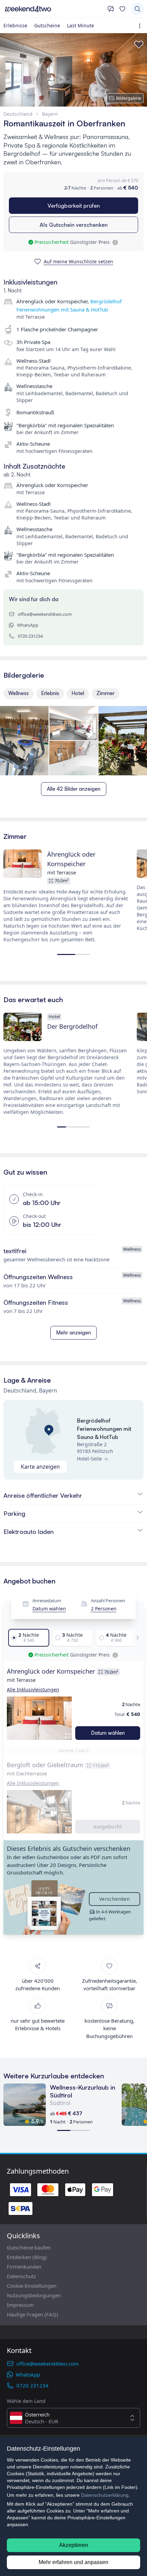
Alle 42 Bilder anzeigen (74, 789)
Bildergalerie (129, 98)
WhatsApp (28, 625)
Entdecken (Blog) (27, 2257)
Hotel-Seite (89, 1459)
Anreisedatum (47, 1601)
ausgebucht (108, 1826)
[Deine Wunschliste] (122, 9)
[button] (39, 1718)
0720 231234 (30, 636)
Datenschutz (21, 2276)
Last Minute (81, 25)
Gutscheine (47, 25)
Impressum (20, 2305)
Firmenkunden (24, 2267)
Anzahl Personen (108, 1601)
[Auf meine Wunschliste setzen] (139, 45)
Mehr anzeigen (73, 1333)
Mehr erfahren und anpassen (73, 2562)
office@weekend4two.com (45, 614)
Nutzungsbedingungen (34, 2295)
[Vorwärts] (136, 1638)
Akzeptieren (74, 2545)
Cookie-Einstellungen (32, 2286)
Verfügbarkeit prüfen (74, 206)
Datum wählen (49, 1609)
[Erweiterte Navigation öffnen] (141, 26)
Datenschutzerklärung (105, 2495)
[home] (54, 9)
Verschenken (115, 1899)
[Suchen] (137, 9)
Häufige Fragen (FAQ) (32, 2314)
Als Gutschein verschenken (74, 225)
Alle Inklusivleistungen (33, 1689)
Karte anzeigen (40, 1467)
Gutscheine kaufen (29, 2247)
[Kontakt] (111, 9)
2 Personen (104, 1609)
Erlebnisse (15, 25)
